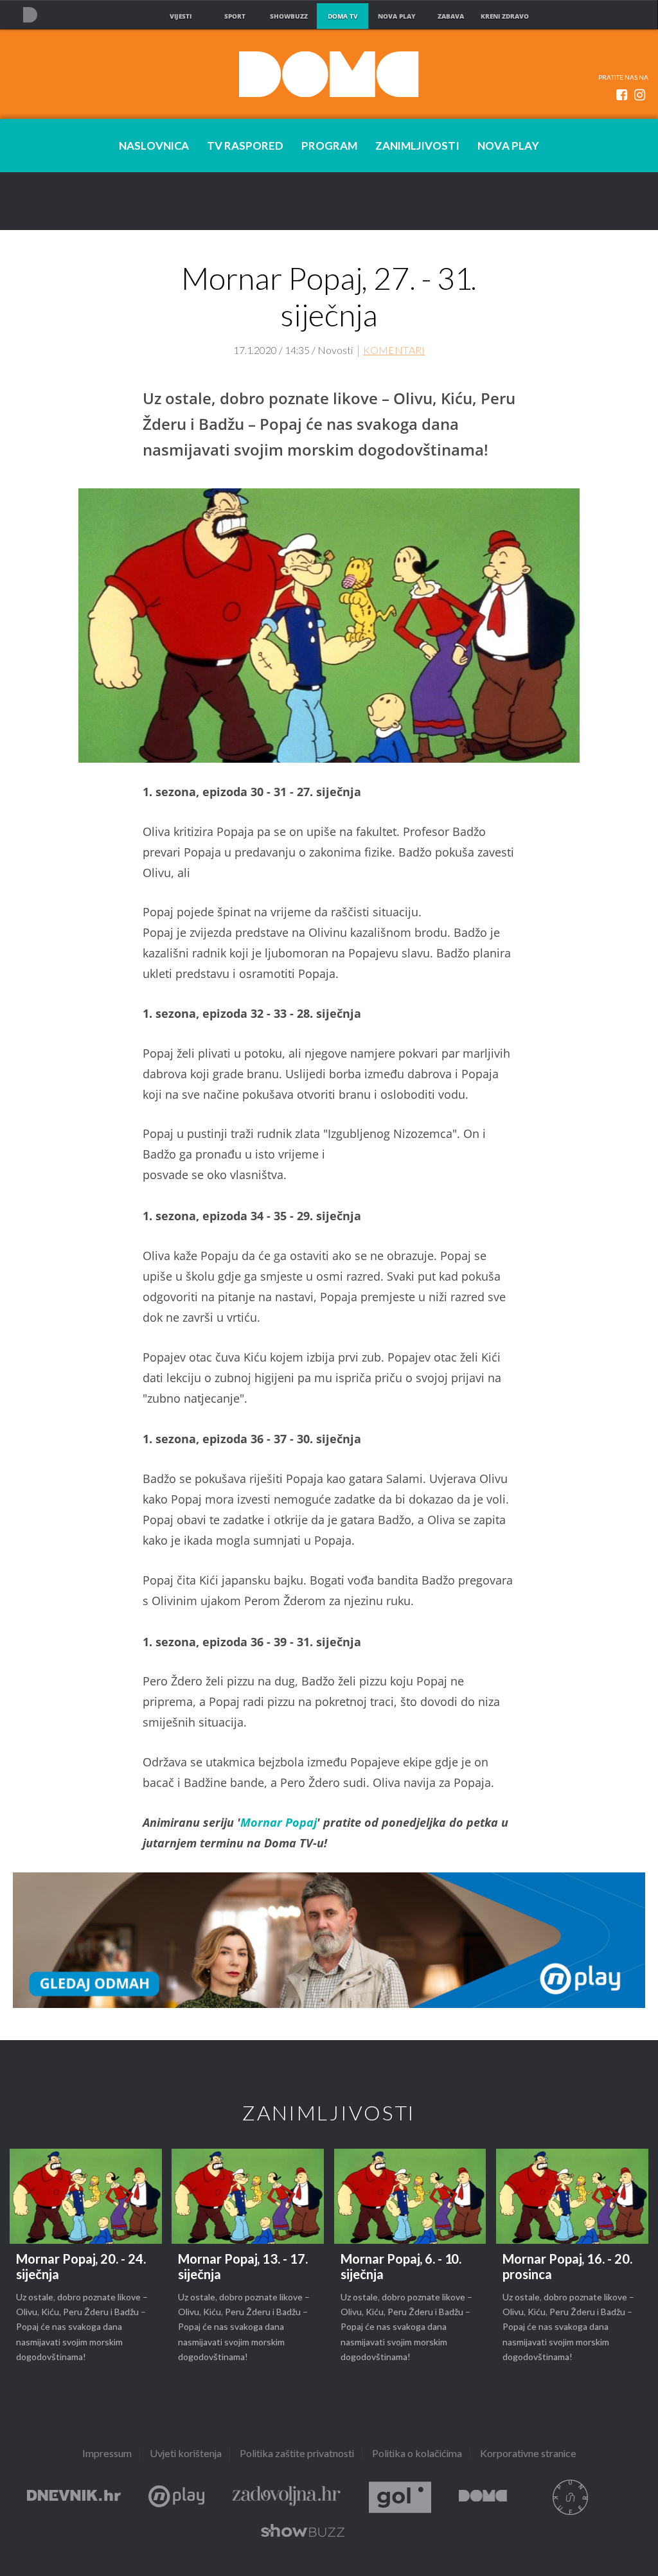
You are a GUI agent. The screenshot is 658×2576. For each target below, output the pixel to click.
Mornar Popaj (279, 1822)
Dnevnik (74, 2497)
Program (329, 147)
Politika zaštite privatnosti (297, 2454)
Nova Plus (176, 2497)
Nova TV (30, 14)
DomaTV (483, 2497)
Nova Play (508, 147)
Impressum (107, 2454)
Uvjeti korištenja (186, 2454)
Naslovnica (154, 147)
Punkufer (570, 2497)
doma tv (343, 16)
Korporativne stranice (528, 2454)
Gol (400, 2497)
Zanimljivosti (417, 147)
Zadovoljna (287, 2497)
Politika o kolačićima (417, 2454)
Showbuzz (303, 2533)
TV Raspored (245, 147)
